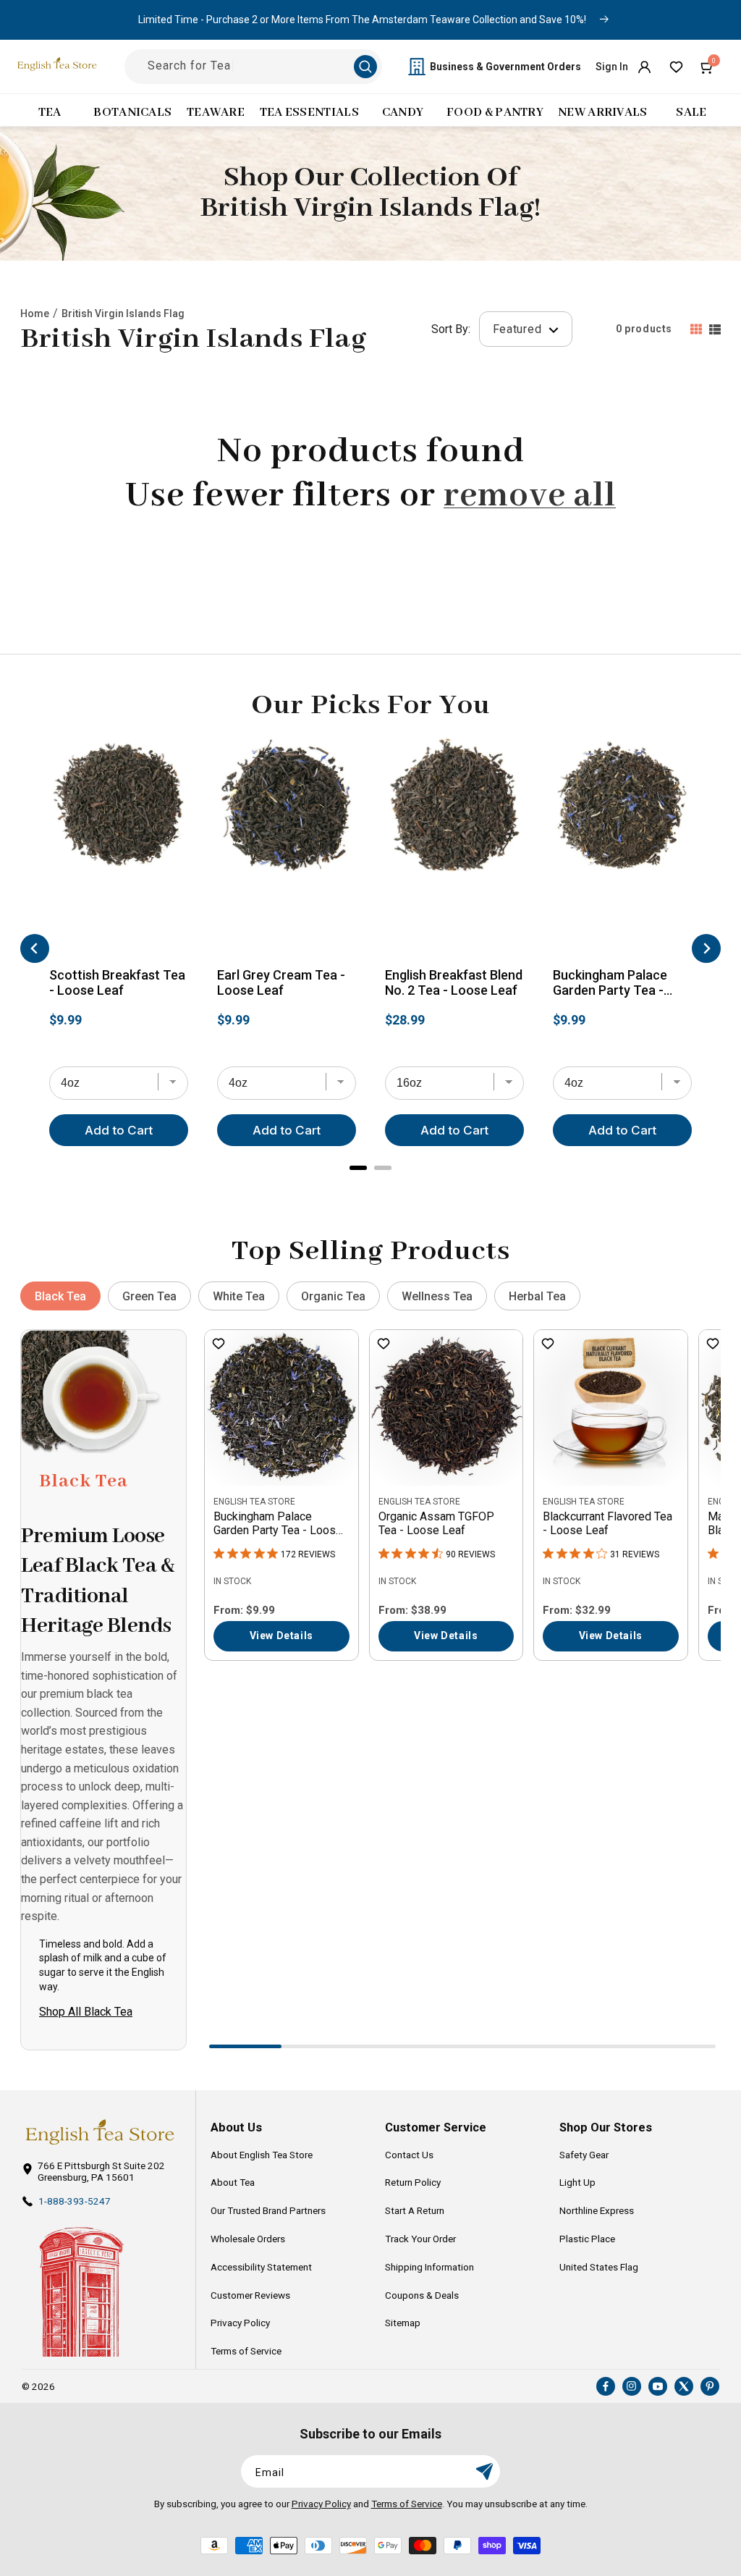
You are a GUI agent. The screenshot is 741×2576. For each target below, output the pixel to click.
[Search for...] (365, 67)
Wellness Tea (437, 1296)
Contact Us (409, 2155)
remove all (530, 496)
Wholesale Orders (248, 2239)
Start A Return (415, 2210)
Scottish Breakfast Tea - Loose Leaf (117, 983)
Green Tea (149, 1296)
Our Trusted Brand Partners (268, 2210)
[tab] (358, 1168)
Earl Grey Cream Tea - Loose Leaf (281, 983)
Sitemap (403, 2323)
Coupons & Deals (422, 2295)
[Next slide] (706, 948)
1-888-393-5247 (75, 2201)
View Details (281, 1636)
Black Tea (60, 1296)
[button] (708, 67)
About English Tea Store (262, 2155)
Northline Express (597, 2210)
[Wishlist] (676, 67)
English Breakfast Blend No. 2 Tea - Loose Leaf (454, 983)
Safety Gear (584, 2155)
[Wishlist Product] (219, 1345)
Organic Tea (333, 1296)
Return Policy (413, 2182)
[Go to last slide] (35, 948)
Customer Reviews (250, 2295)
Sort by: (451, 329)
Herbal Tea (537, 1296)
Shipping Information (429, 2267)
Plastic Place (587, 2239)
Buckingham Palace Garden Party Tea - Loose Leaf (610, 984)
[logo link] (99, 2132)
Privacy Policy (240, 2323)
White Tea (239, 1296)
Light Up (577, 2182)
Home (35, 313)
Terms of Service (246, 2351)
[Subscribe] (484, 2471)
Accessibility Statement (261, 2267)
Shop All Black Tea (86, 2012)
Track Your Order (420, 2239)
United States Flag (599, 2267)
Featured (519, 329)
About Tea (233, 2182)
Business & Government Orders (505, 67)
